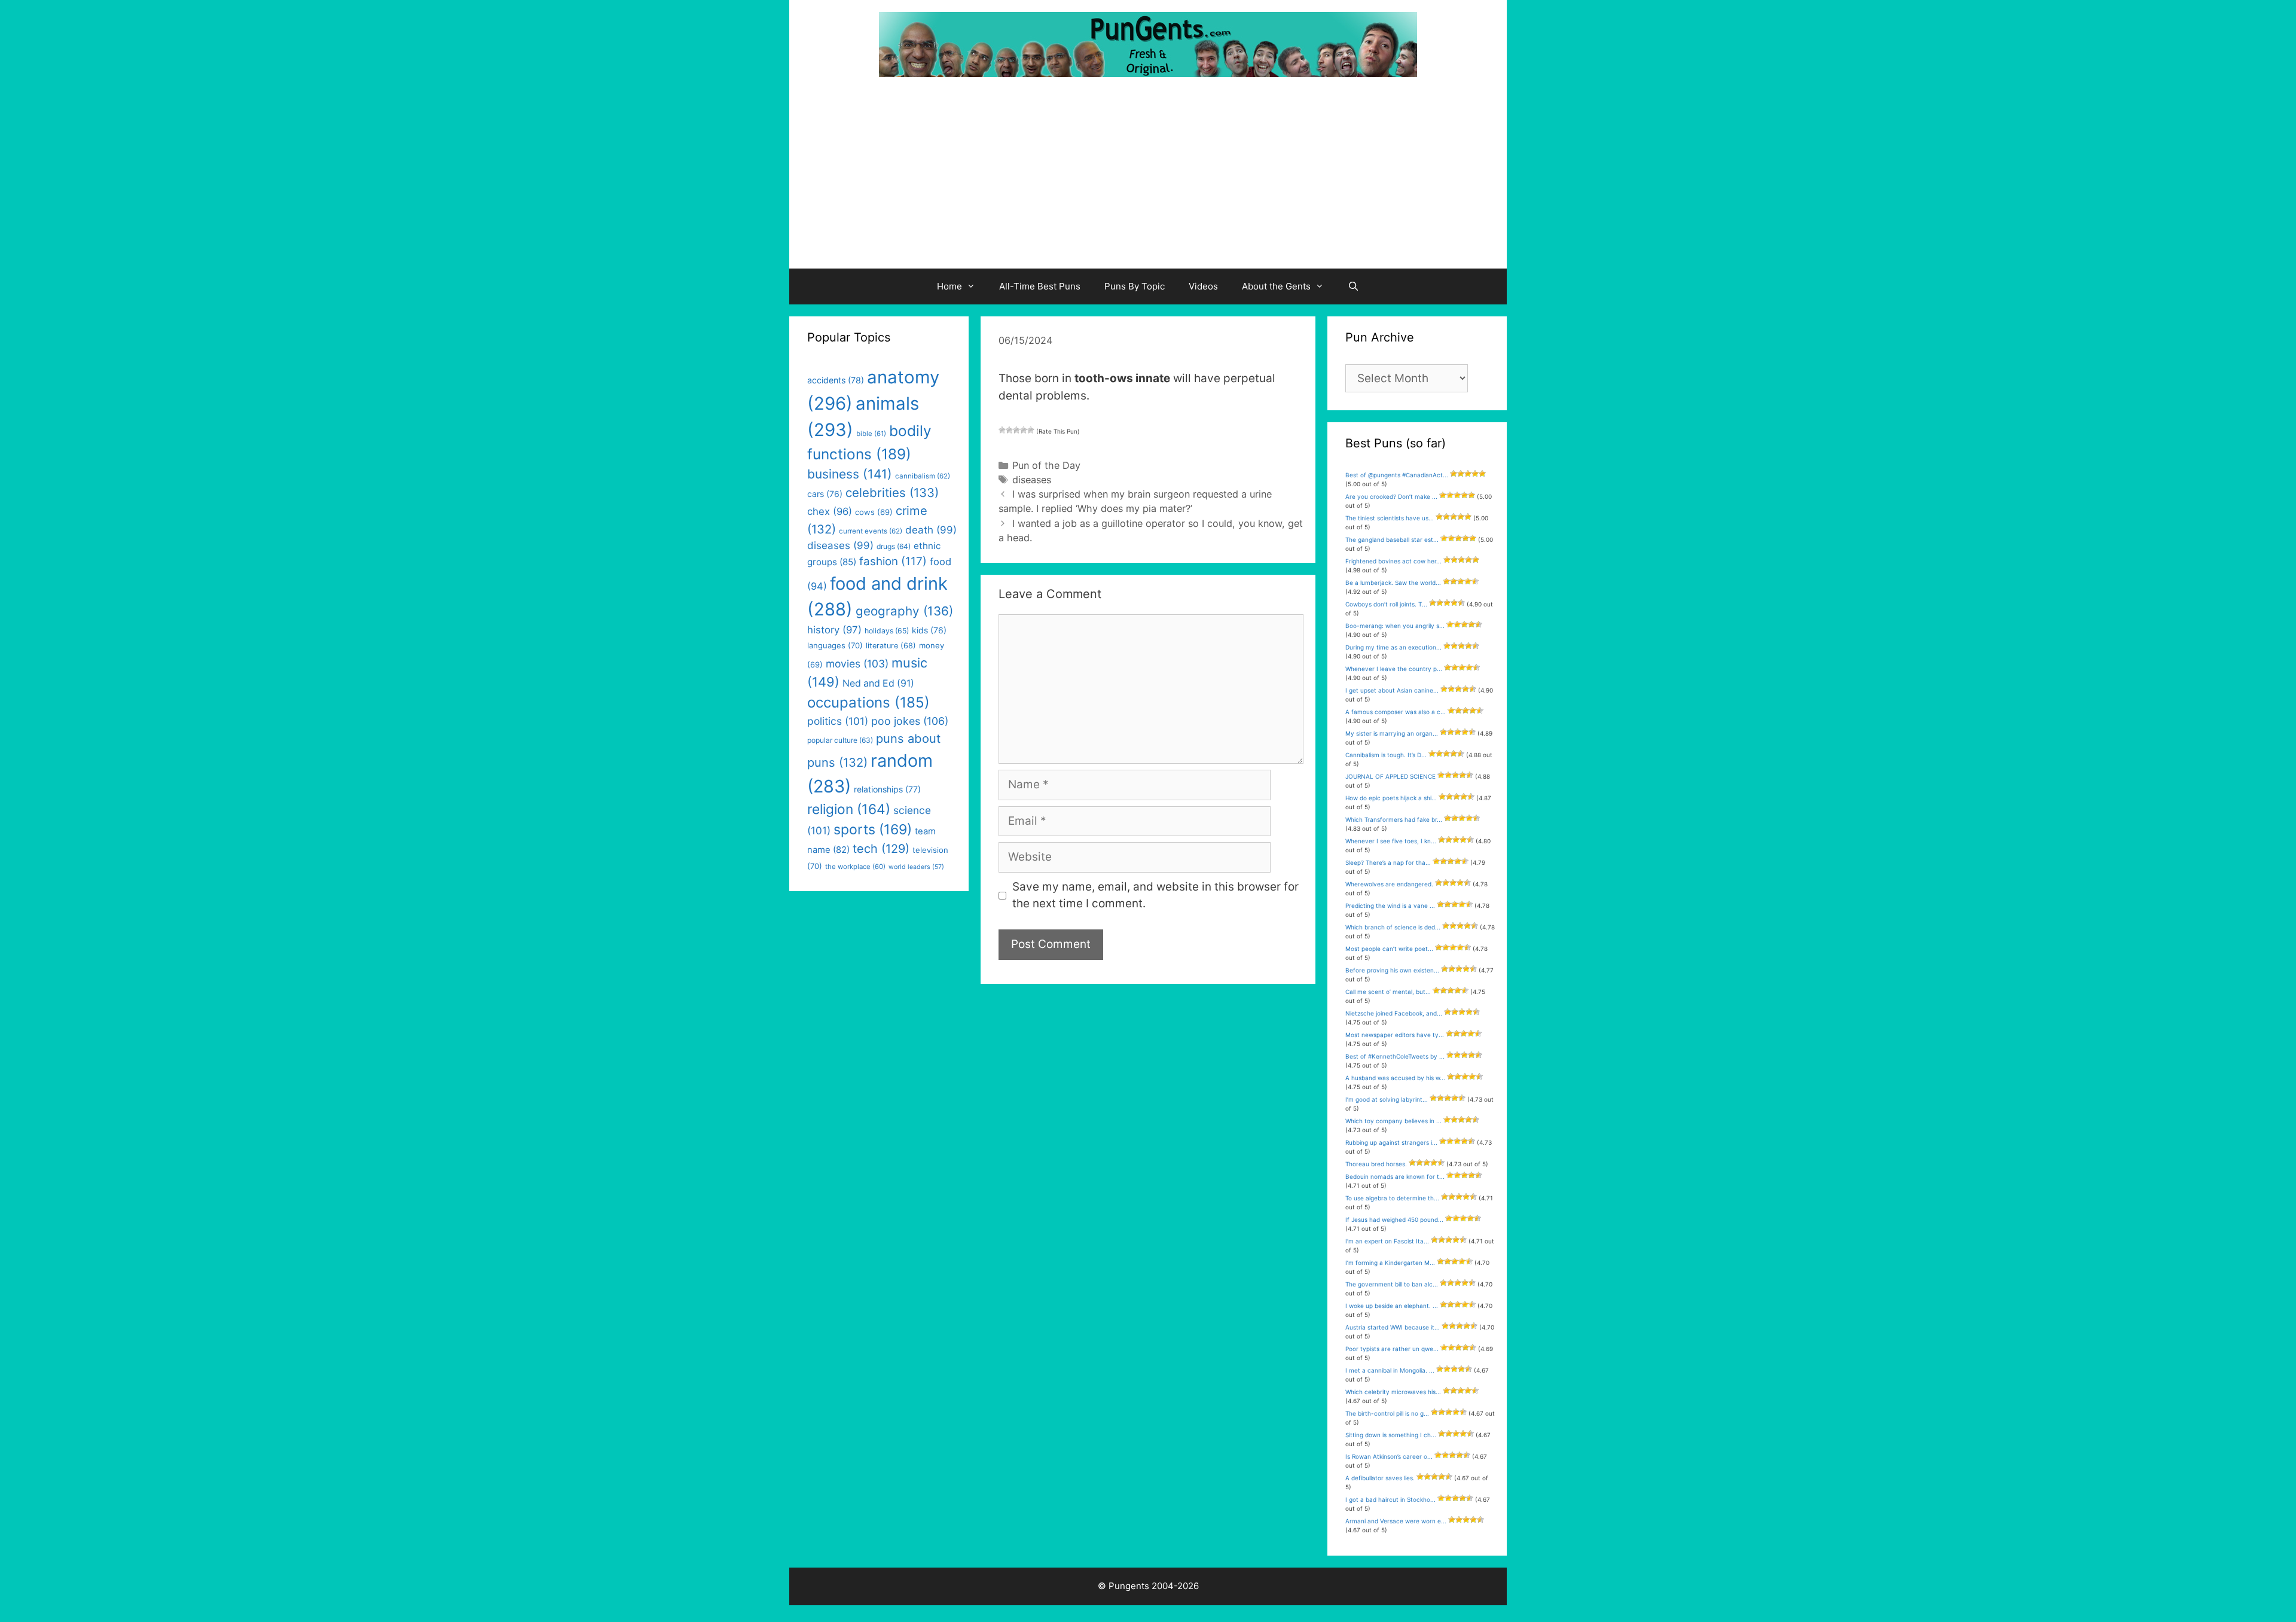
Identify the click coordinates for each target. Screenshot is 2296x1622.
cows (874, 512)
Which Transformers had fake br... (1394, 819)
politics (838, 721)
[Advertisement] (1148, 179)
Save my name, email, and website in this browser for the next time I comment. (1155, 895)
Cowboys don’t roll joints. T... (1386, 604)
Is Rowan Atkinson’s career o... (1389, 1456)
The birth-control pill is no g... (1387, 1413)
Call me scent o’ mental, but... (1388, 992)
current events (871, 531)
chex (830, 511)
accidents (836, 380)
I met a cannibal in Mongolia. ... (1390, 1370)
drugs (894, 546)
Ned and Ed (878, 683)
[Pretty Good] (1024, 430)
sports (873, 830)
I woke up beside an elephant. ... (1392, 1306)
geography (904, 611)
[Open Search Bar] (1353, 286)
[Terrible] (1002, 430)
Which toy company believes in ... (1393, 1121)
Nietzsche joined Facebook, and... (1394, 1013)
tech (881, 849)
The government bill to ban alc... (1392, 1284)
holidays (887, 631)
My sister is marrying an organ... (1392, 733)
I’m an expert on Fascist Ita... (1387, 1241)
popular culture (840, 740)
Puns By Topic (1135, 286)
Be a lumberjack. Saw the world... (1393, 583)
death (931, 530)
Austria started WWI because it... (1393, 1327)
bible (871, 434)
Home (949, 286)
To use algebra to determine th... (1392, 1198)
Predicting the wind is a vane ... (1390, 905)
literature (891, 646)
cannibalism (923, 476)
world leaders (916, 867)
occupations (868, 702)
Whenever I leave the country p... (1394, 669)
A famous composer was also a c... (1396, 712)
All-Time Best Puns (1040, 286)
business (850, 474)
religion (849, 809)
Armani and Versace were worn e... (1396, 1521)
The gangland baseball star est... (1392, 539)
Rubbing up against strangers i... (1391, 1142)
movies (857, 664)
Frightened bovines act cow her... (1393, 561)
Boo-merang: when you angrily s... (1395, 626)
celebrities (892, 493)
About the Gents (1276, 286)
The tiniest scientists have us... (1390, 518)
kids (929, 630)
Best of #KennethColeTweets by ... (1395, 1056)
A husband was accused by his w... (1395, 1078)
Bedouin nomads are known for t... (1395, 1176)
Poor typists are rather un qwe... (1392, 1349)
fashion (893, 561)
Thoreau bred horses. (1376, 1164)
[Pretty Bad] (1009, 430)
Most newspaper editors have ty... (1395, 1035)
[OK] (1016, 430)
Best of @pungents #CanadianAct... (1397, 475)
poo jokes (910, 721)
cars (825, 494)
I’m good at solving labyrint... (1387, 1099)
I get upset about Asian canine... (1392, 690)
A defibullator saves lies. (1380, 1478)
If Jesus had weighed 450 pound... (1394, 1219)
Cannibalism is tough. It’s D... (1386, 755)
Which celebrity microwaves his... (1393, 1392)
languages (835, 645)
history (834, 630)
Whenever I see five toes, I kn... (1391, 841)
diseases (1032, 480)
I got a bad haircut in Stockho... (1390, 1499)
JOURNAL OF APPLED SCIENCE (1390, 776)
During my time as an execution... (1393, 647)
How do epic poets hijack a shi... (1391, 798)
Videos (1203, 286)
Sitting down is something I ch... (1391, 1435)
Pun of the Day (1046, 465)
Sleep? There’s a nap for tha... (1388, 862)
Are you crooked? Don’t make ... (1391, 496)
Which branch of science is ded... (1393, 927)
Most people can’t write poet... (1389, 949)
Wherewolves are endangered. (1389, 884)
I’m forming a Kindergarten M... (1390, 1263)
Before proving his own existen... (1392, 970)
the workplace (855, 867)
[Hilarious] (1031, 430)
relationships (887, 789)
